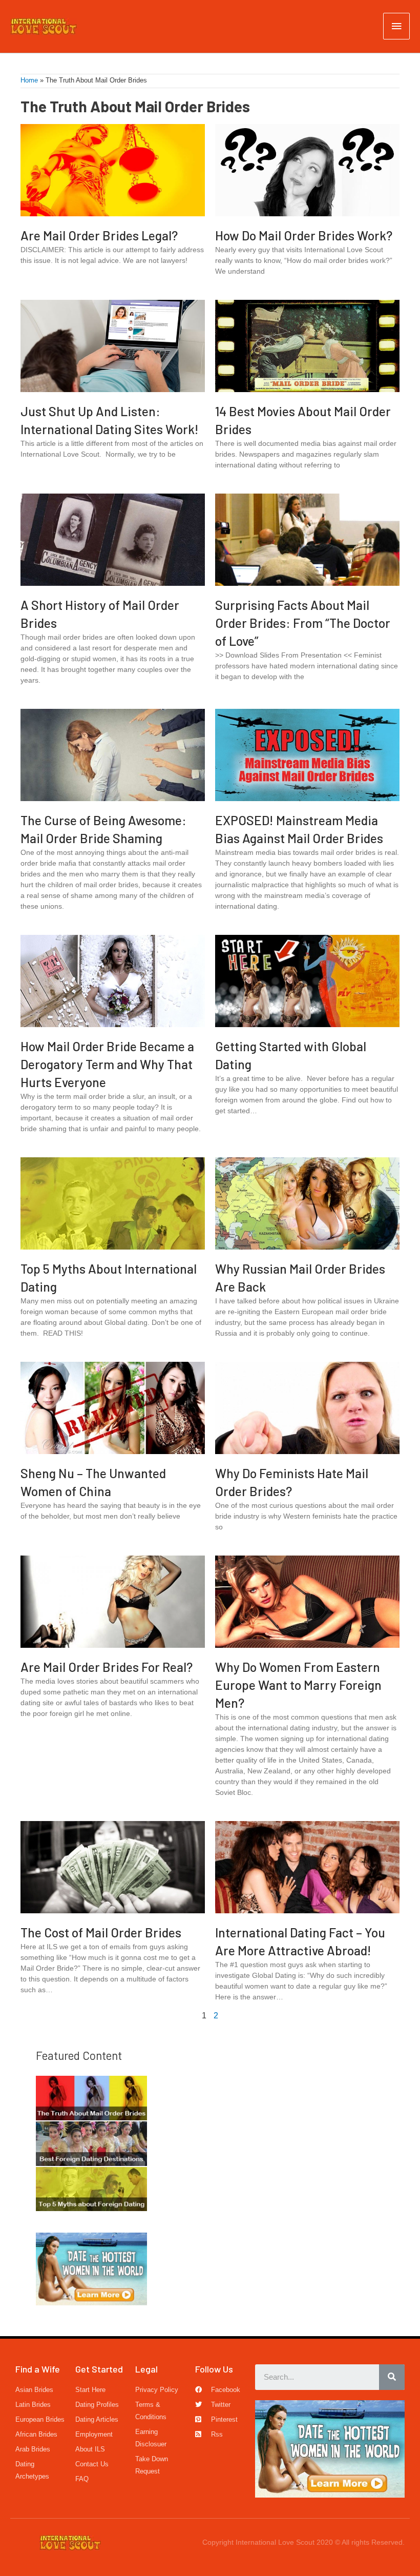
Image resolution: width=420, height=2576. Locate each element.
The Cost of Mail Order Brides (101, 1932)
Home (29, 80)
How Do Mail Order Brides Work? (304, 235)
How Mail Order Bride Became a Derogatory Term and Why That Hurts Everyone (107, 1064)
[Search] (392, 2377)
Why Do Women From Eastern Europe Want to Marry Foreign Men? (298, 1685)
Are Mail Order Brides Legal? (99, 235)
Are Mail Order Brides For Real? (107, 1667)
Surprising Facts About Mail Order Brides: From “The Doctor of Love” (303, 623)
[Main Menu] (396, 26)
